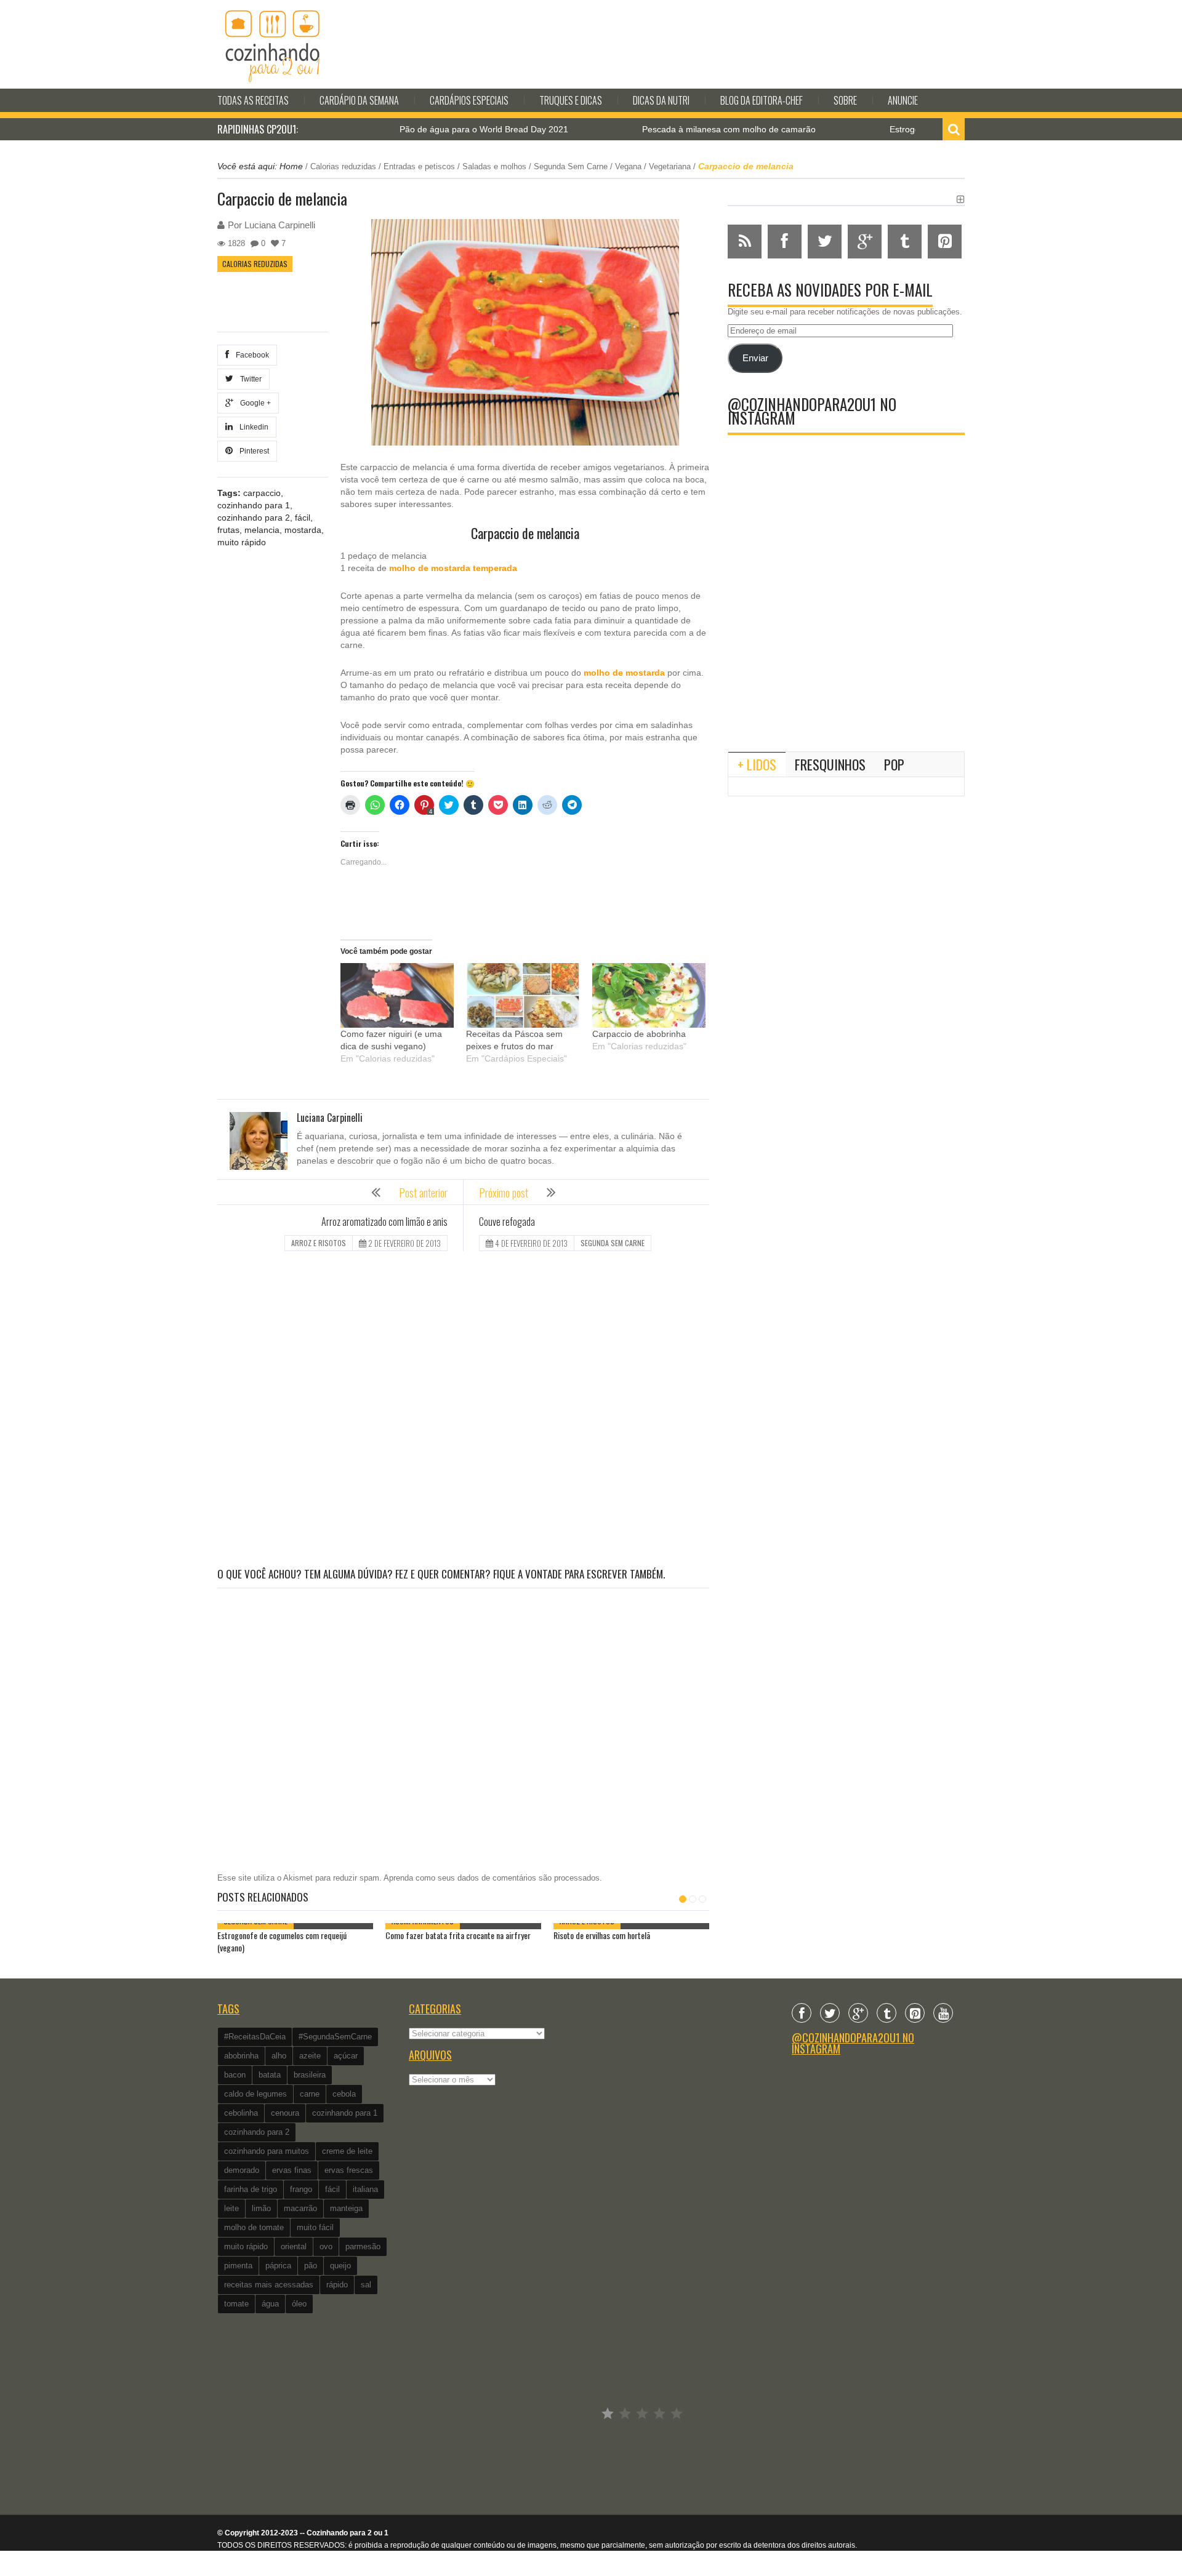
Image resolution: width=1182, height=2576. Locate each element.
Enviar (755, 358)
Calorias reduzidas (343, 166)
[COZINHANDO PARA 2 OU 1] (273, 44)
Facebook (251, 355)
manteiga (346, 2208)
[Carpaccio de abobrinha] (649, 995)
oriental (294, 2246)
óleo (299, 2304)
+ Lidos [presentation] (757, 764)
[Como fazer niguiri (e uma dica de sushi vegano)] (397, 995)
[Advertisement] (463, 1411)
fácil (303, 518)
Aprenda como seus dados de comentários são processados (492, 1878)
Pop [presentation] (894, 764)
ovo (326, 2246)
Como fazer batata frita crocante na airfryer (458, 1935)
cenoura (285, 2113)
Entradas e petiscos (419, 166)
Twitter (249, 379)
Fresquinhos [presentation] (830, 764)
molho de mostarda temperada (453, 568)
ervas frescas (349, 2170)
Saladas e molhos (494, 166)
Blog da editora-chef (762, 100)
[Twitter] (830, 2013)
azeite (310, 2056)
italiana (365, 2189)
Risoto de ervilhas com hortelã (602, 1935)
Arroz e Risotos (319, 1243)
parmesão (363, 2246)
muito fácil (315, 2227)
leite (231, 2208)
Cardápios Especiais (469, 100)
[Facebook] (802, 2013)
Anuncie (903, 100)
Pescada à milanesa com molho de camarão (668, 129)
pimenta (238, 2266)
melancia (262, 530)
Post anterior (423, 1193)
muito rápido (242, 542)
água (270, 2304)
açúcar (346, 2056)
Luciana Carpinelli (280, 225)
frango (301, 2189)
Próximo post (504, 1193)
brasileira (310, 2075)
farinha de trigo (251, 2189)
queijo (340, 2266)
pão (311, 2266)
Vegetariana (670, 166)
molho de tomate (254, 2227)
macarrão (300, 2208)
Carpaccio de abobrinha (639, 1034)
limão (261, 2208)
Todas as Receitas (253, 100)
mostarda (303, 530)
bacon (235, 2075)
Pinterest (252, 451)
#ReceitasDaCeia (255, 2037)
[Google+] (858, 2013)
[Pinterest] (915, 2013)
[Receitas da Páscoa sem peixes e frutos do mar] (523, 995)
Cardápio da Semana (359, 100)
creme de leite (347, 2151)
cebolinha (241, 2113)
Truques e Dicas (571, 100)
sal (366, 2285)
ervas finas (292, 2170)
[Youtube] (943, 2013)
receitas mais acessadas (269, 2285)
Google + (254, 403)
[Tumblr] (886, 2013)
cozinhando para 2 (254, 518)
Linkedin (252, 427)
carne (310, 2094)
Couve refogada (507, 1222)
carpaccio (262, 493)
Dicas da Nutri (661, 100)
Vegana (628, 166)
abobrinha (241, 2056)
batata (270, 2075)
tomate (236, 2304)
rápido (337, 2285)
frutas (228, 530)
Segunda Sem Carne (571, 166)
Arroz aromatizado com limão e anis (384, 1222)
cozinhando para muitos (267, 2151)
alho (279, 2056)
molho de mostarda (624, 673)
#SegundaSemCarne (335, 2037)
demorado (242, 2170)
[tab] (757, 764)
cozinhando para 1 (254, 505)
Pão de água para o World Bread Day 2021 (423, 129)
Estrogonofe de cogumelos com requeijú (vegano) (282, 1941)
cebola (344, 2094)
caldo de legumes (255, 2094)
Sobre (845, 100)
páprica (278, 2266)
